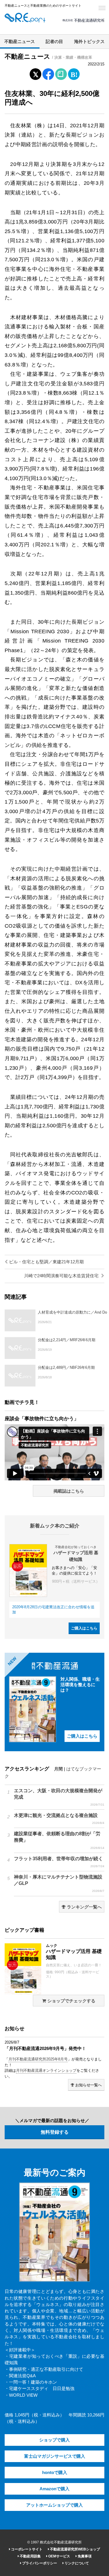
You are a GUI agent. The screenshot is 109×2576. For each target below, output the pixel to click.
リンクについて (76, 2563)
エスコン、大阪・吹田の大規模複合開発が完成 (59, 1797)
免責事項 (84, 2556)
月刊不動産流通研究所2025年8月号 (38, 2059)
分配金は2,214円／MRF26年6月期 (67, 1340)
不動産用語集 (30, 2556)
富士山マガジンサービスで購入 (55, 2456)
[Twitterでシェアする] (35, 73)
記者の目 (54, 42)
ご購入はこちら (84, 1628)
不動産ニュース (20, 42)
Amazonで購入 (54, 2489)
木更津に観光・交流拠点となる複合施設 (59, 1819)
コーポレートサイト (26, 2549)
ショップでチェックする (71, 2001)
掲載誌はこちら (69, 1491)
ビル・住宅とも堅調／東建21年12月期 (46, 1262)
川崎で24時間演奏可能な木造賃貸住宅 (62, 1276)
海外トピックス (89, 42)
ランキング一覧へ (84, 1907)
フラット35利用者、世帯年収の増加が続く (59, 1862)
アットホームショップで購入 (54, 2505)
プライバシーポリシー (39, 2563)
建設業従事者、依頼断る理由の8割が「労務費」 (59, 1840)
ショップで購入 (54, 2440)
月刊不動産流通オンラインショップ (46, 2070)
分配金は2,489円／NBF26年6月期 (66, 1367)
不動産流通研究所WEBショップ (75, 2549)
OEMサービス (59, 2556)
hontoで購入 (55, 2473)
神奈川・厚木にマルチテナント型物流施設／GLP (59, 1883)
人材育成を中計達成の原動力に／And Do (72, 1312)
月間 (58, 1769)
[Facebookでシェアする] (48, 75)
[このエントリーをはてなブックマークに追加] (74, 73)
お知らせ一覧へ (88, 2085)
